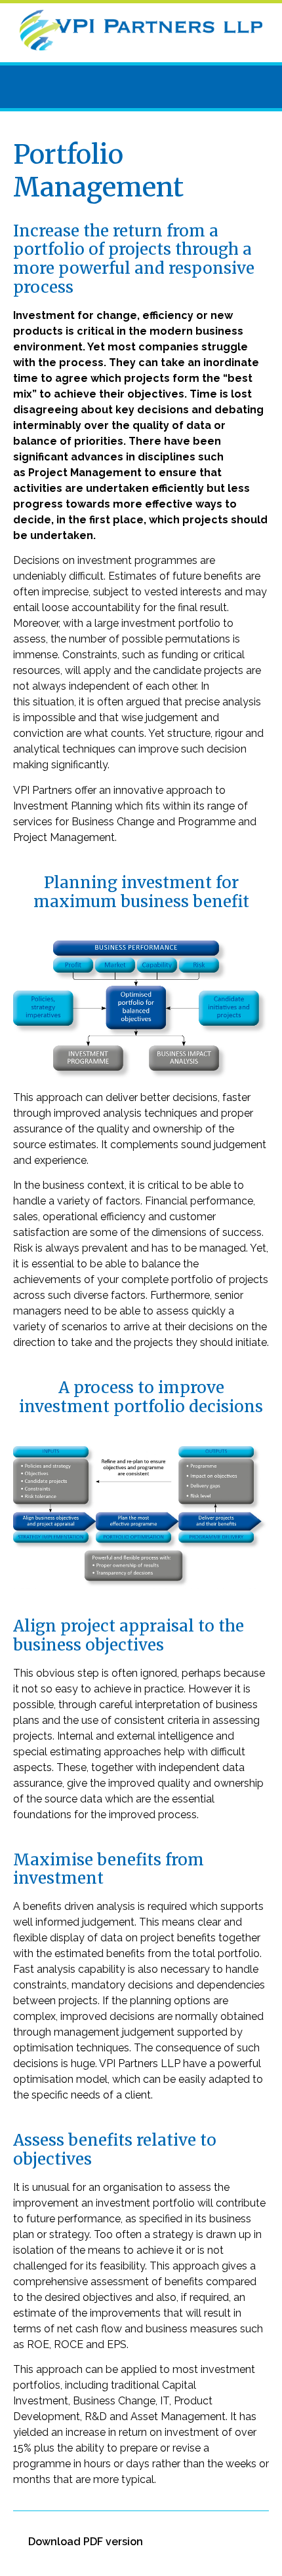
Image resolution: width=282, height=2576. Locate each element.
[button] (141, 87)
